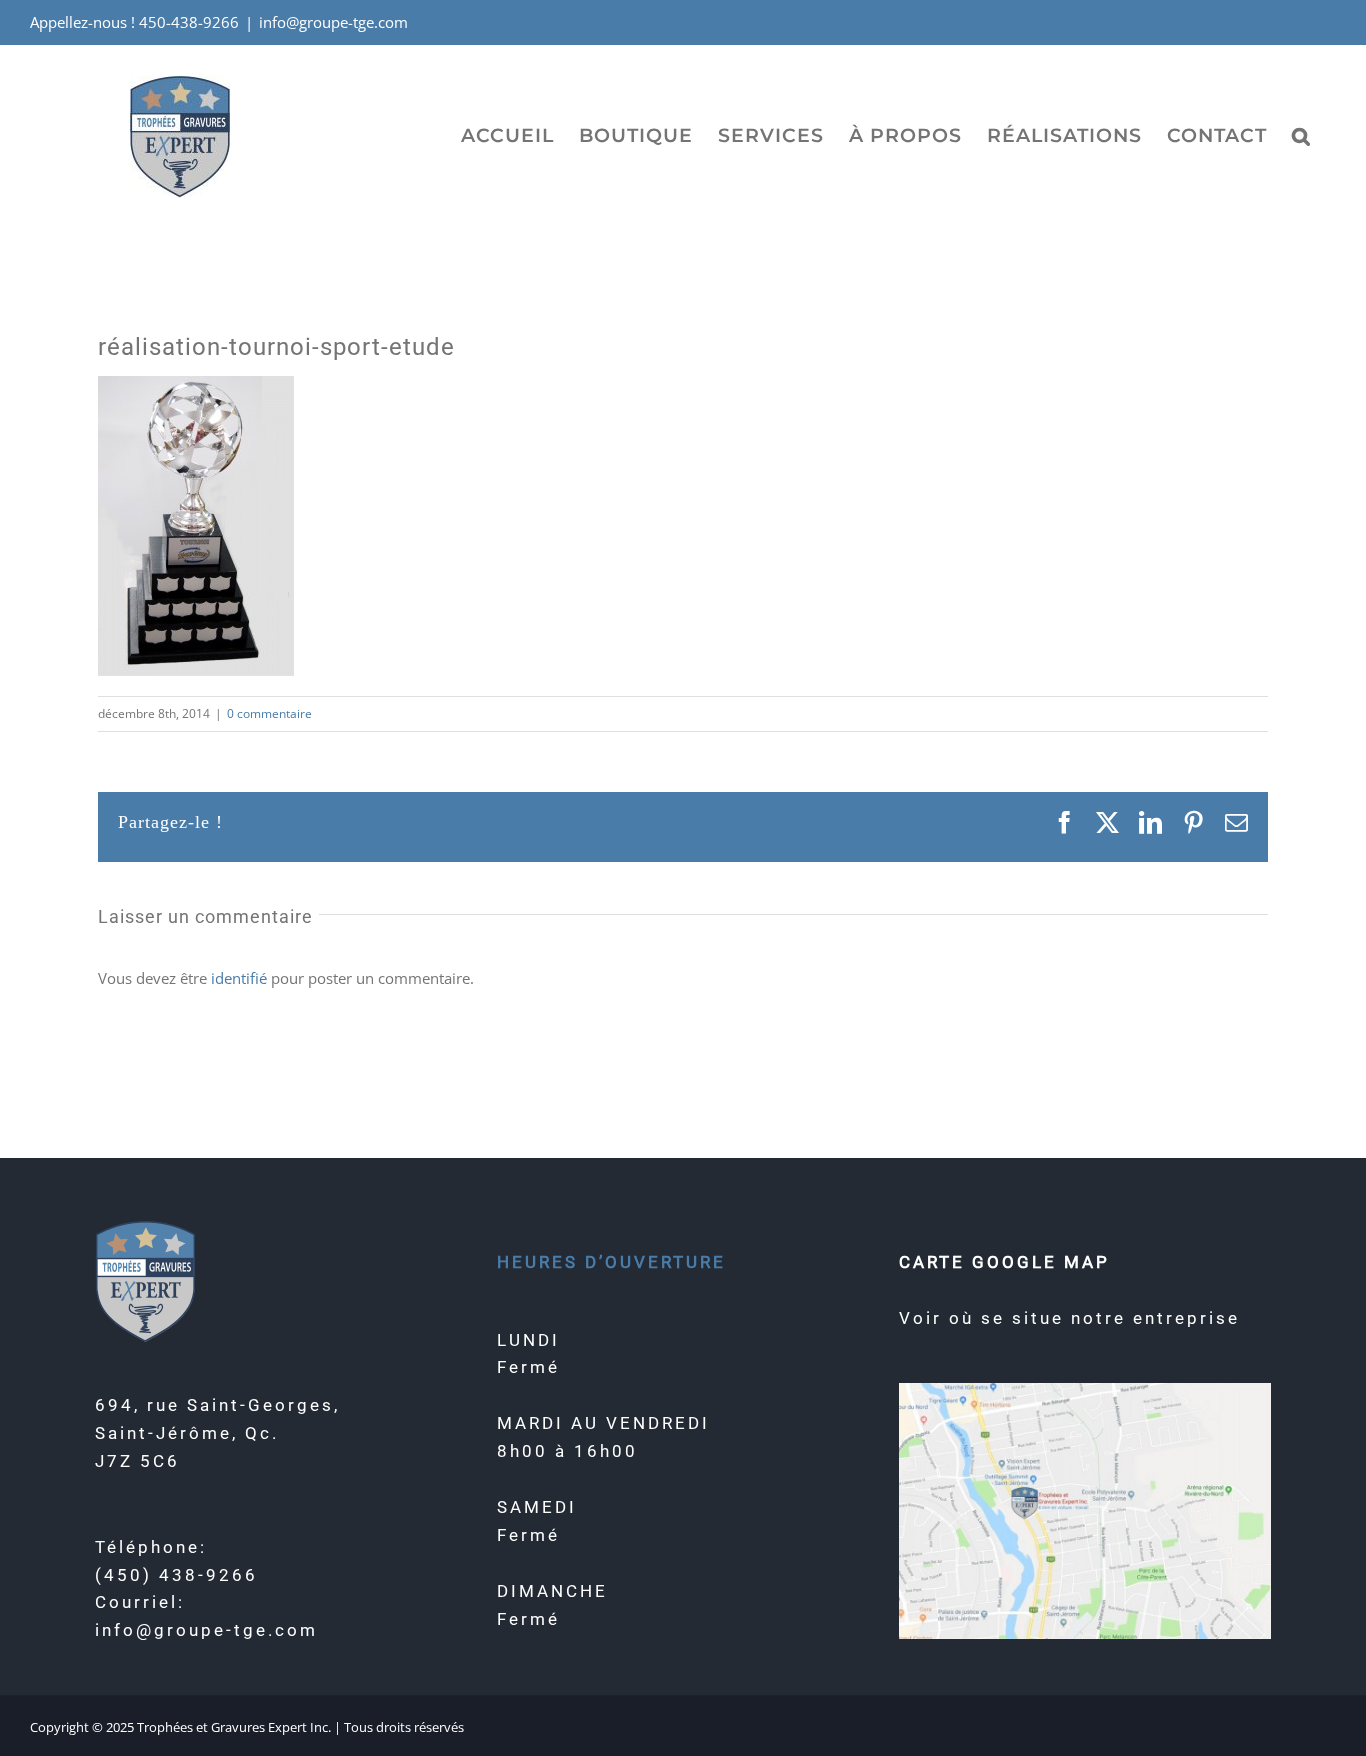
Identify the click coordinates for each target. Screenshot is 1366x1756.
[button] (1301, 135)
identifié (239, 978)
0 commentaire (269, 713)
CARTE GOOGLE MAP (1004, 1262)
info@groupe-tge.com (333, 22)
